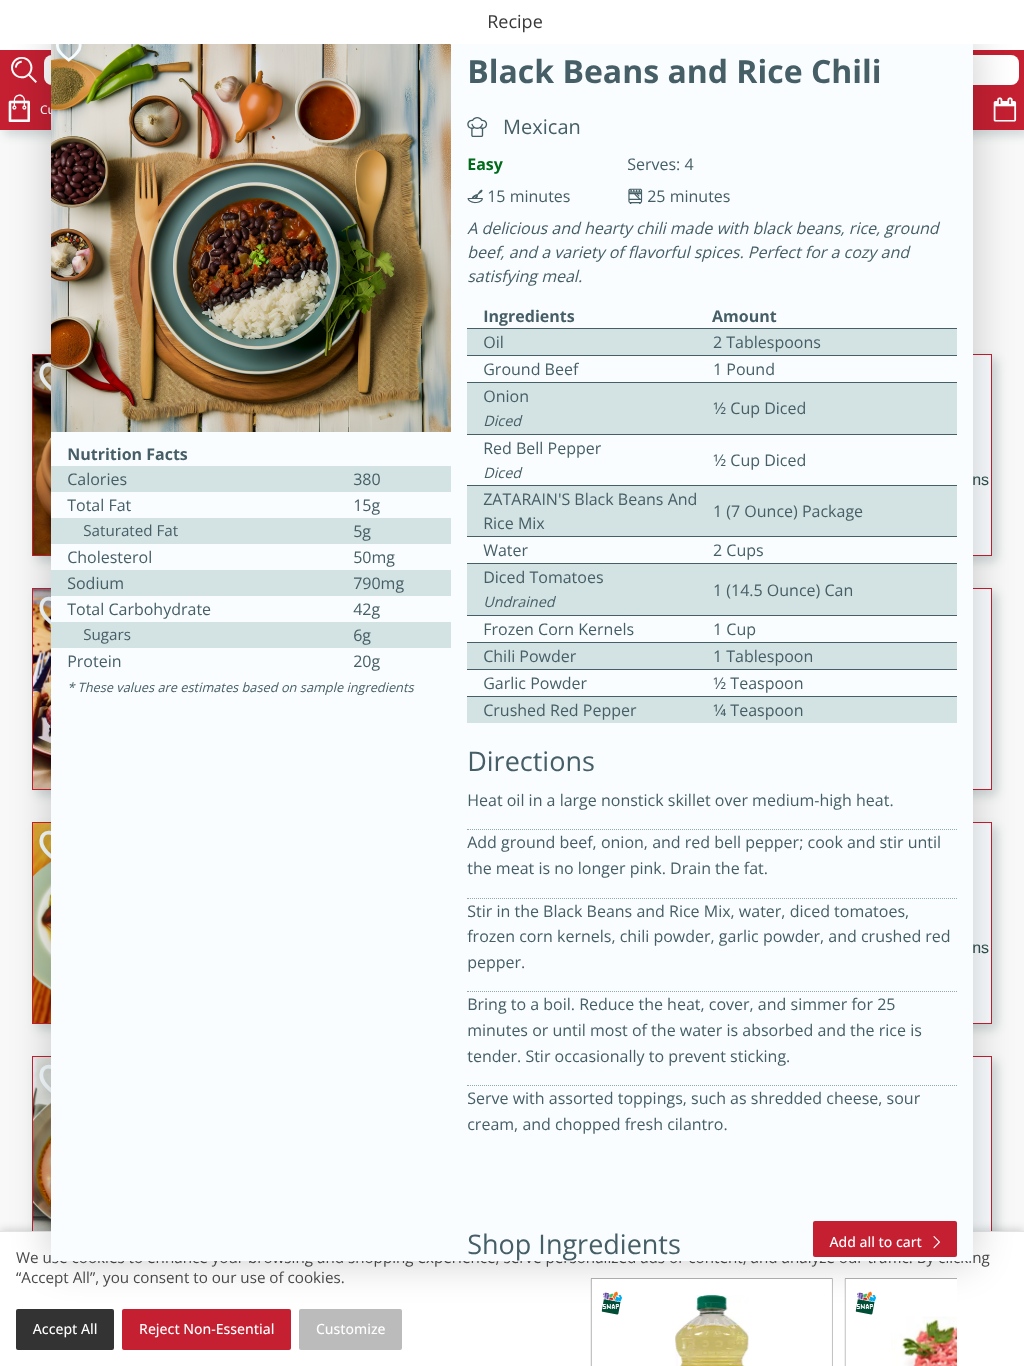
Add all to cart (876, 1242)
